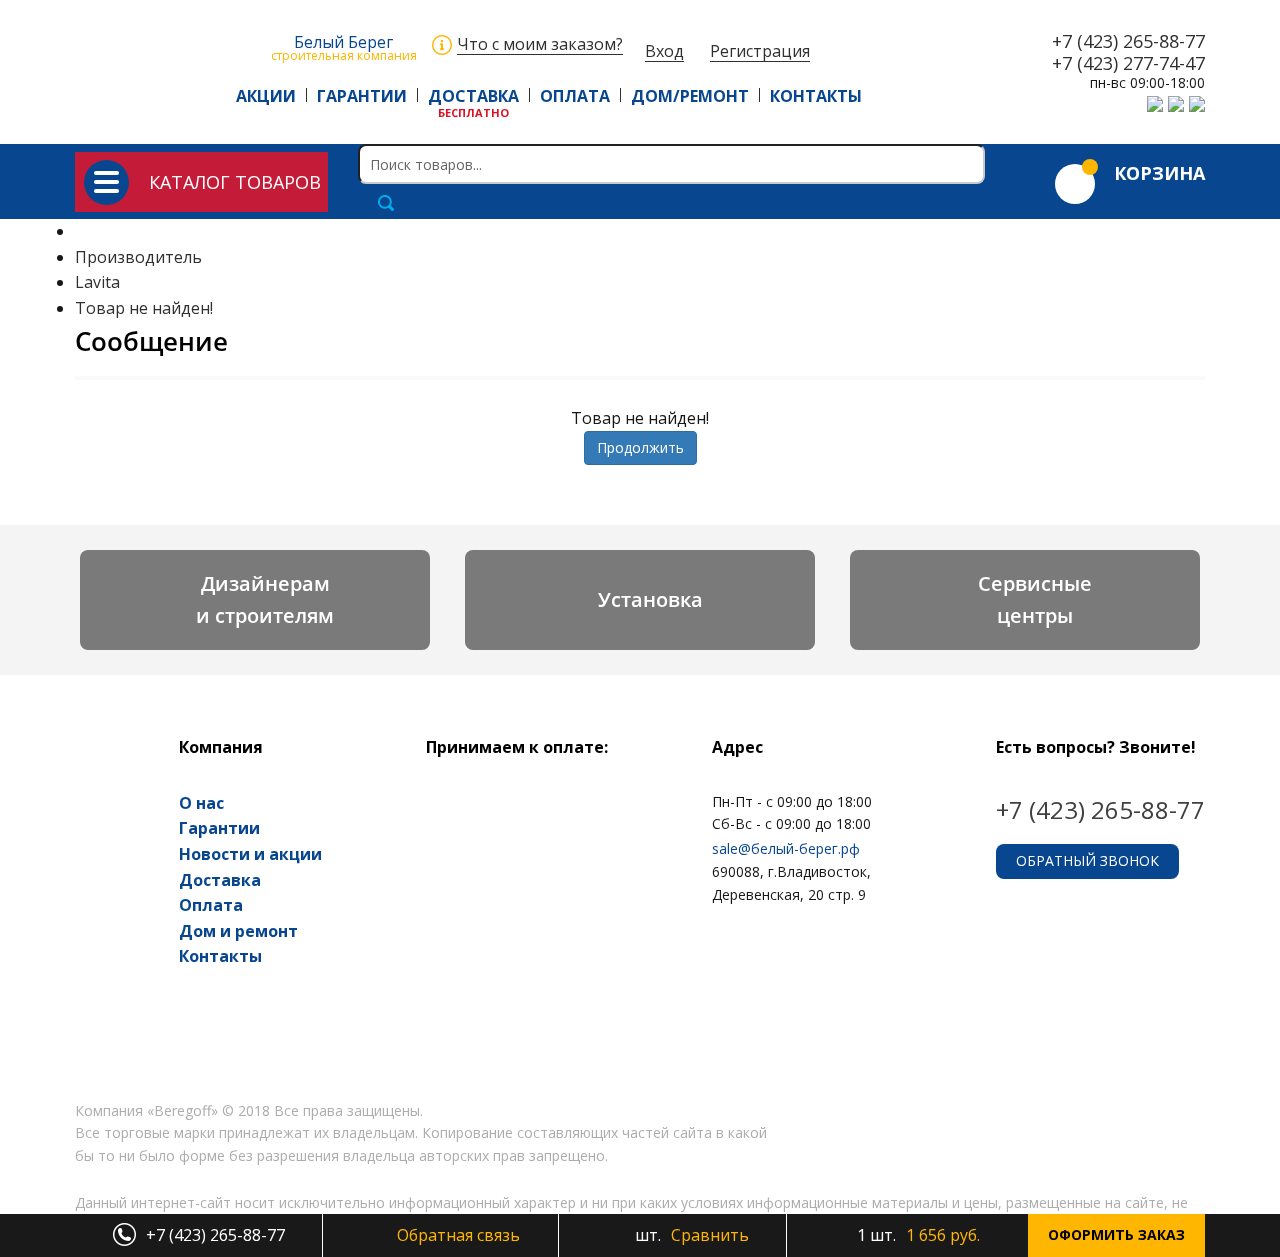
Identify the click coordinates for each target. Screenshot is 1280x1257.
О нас (201, 803)
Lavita (97, 282)
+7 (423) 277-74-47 (1128, 64)
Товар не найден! (144, 308)
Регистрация (760, 51)
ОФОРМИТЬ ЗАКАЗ (1116, 1234)
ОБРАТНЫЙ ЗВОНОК (1087, 860)
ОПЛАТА (575, 96)
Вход (664, 51)
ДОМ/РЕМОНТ (690, 96)
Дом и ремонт (238, 931)
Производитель (138, 257)
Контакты (220, 956)
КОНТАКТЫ (816, 96)
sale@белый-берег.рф (786, 848)
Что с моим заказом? (540, 44)
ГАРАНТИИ (362, 96)
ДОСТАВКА (473, 96)
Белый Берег (344, 46)
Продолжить (640, 447)
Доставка (220, 880)
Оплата (211, 905)
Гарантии (219, 828)
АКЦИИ (266, 96)
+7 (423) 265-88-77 (1128, 42)
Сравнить (690, 1235)
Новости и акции (250, 854)
